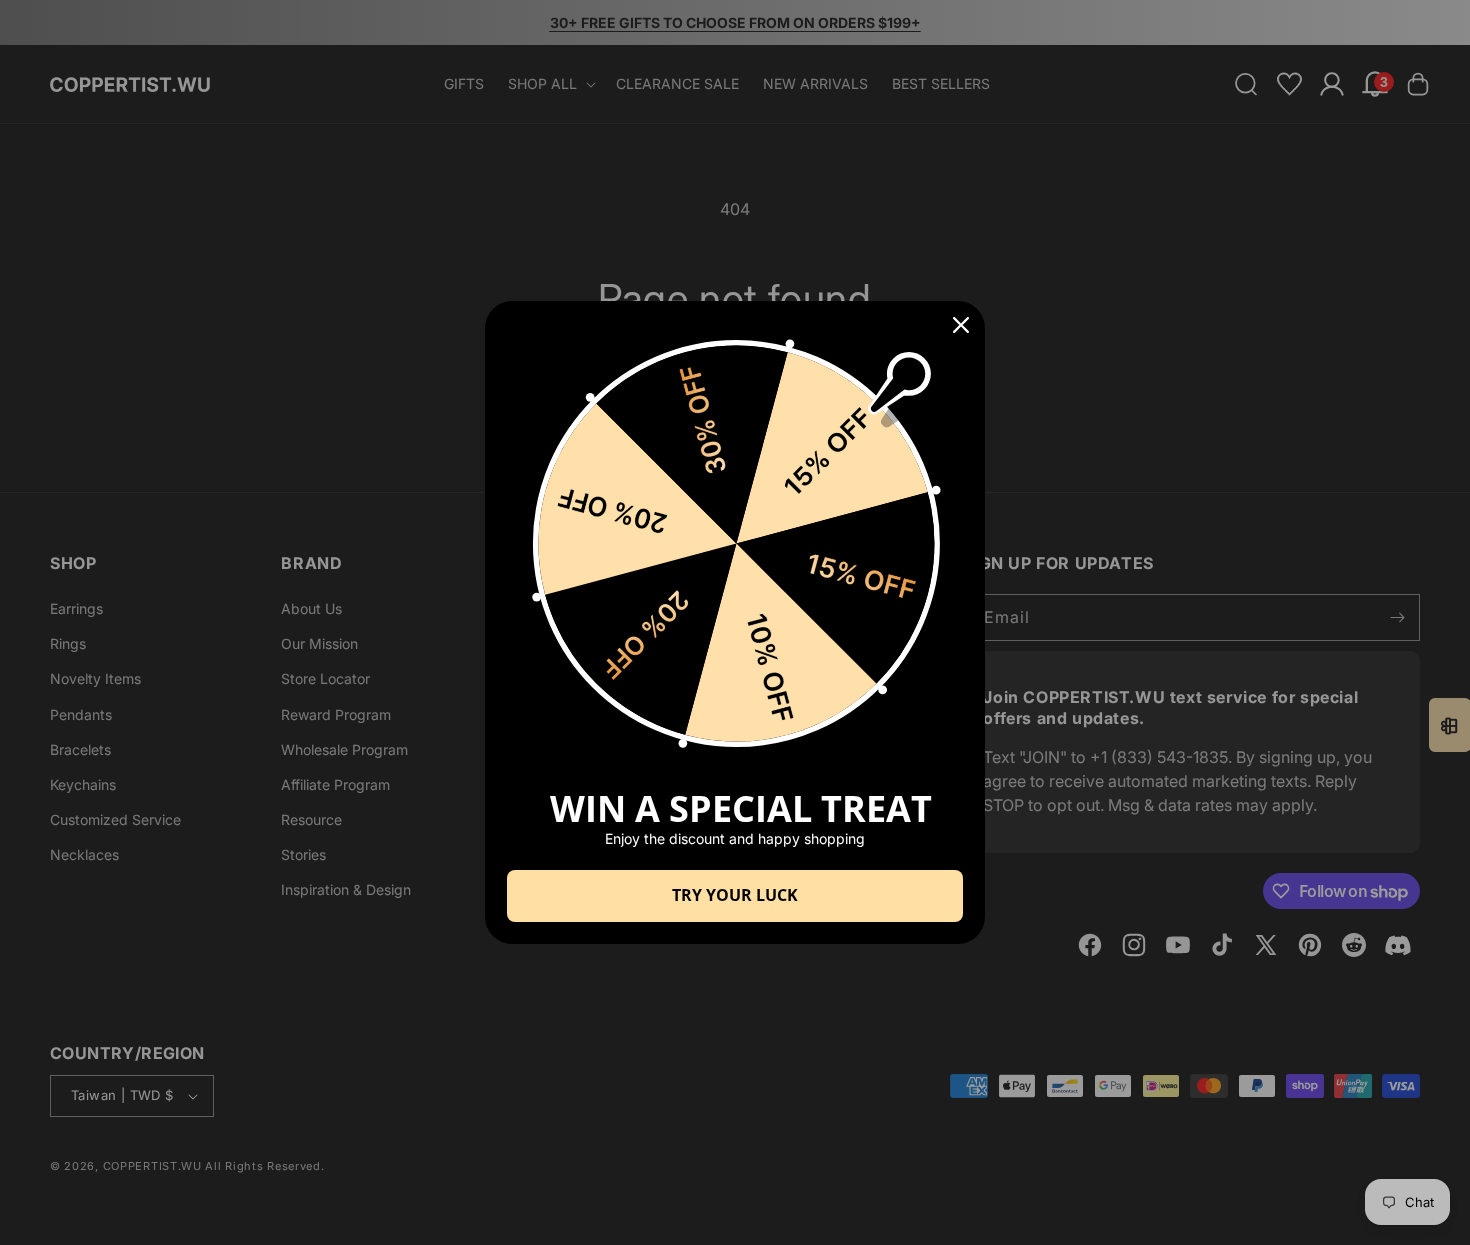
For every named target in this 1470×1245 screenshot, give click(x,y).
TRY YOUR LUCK (735, 895)
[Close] (961, 325)
